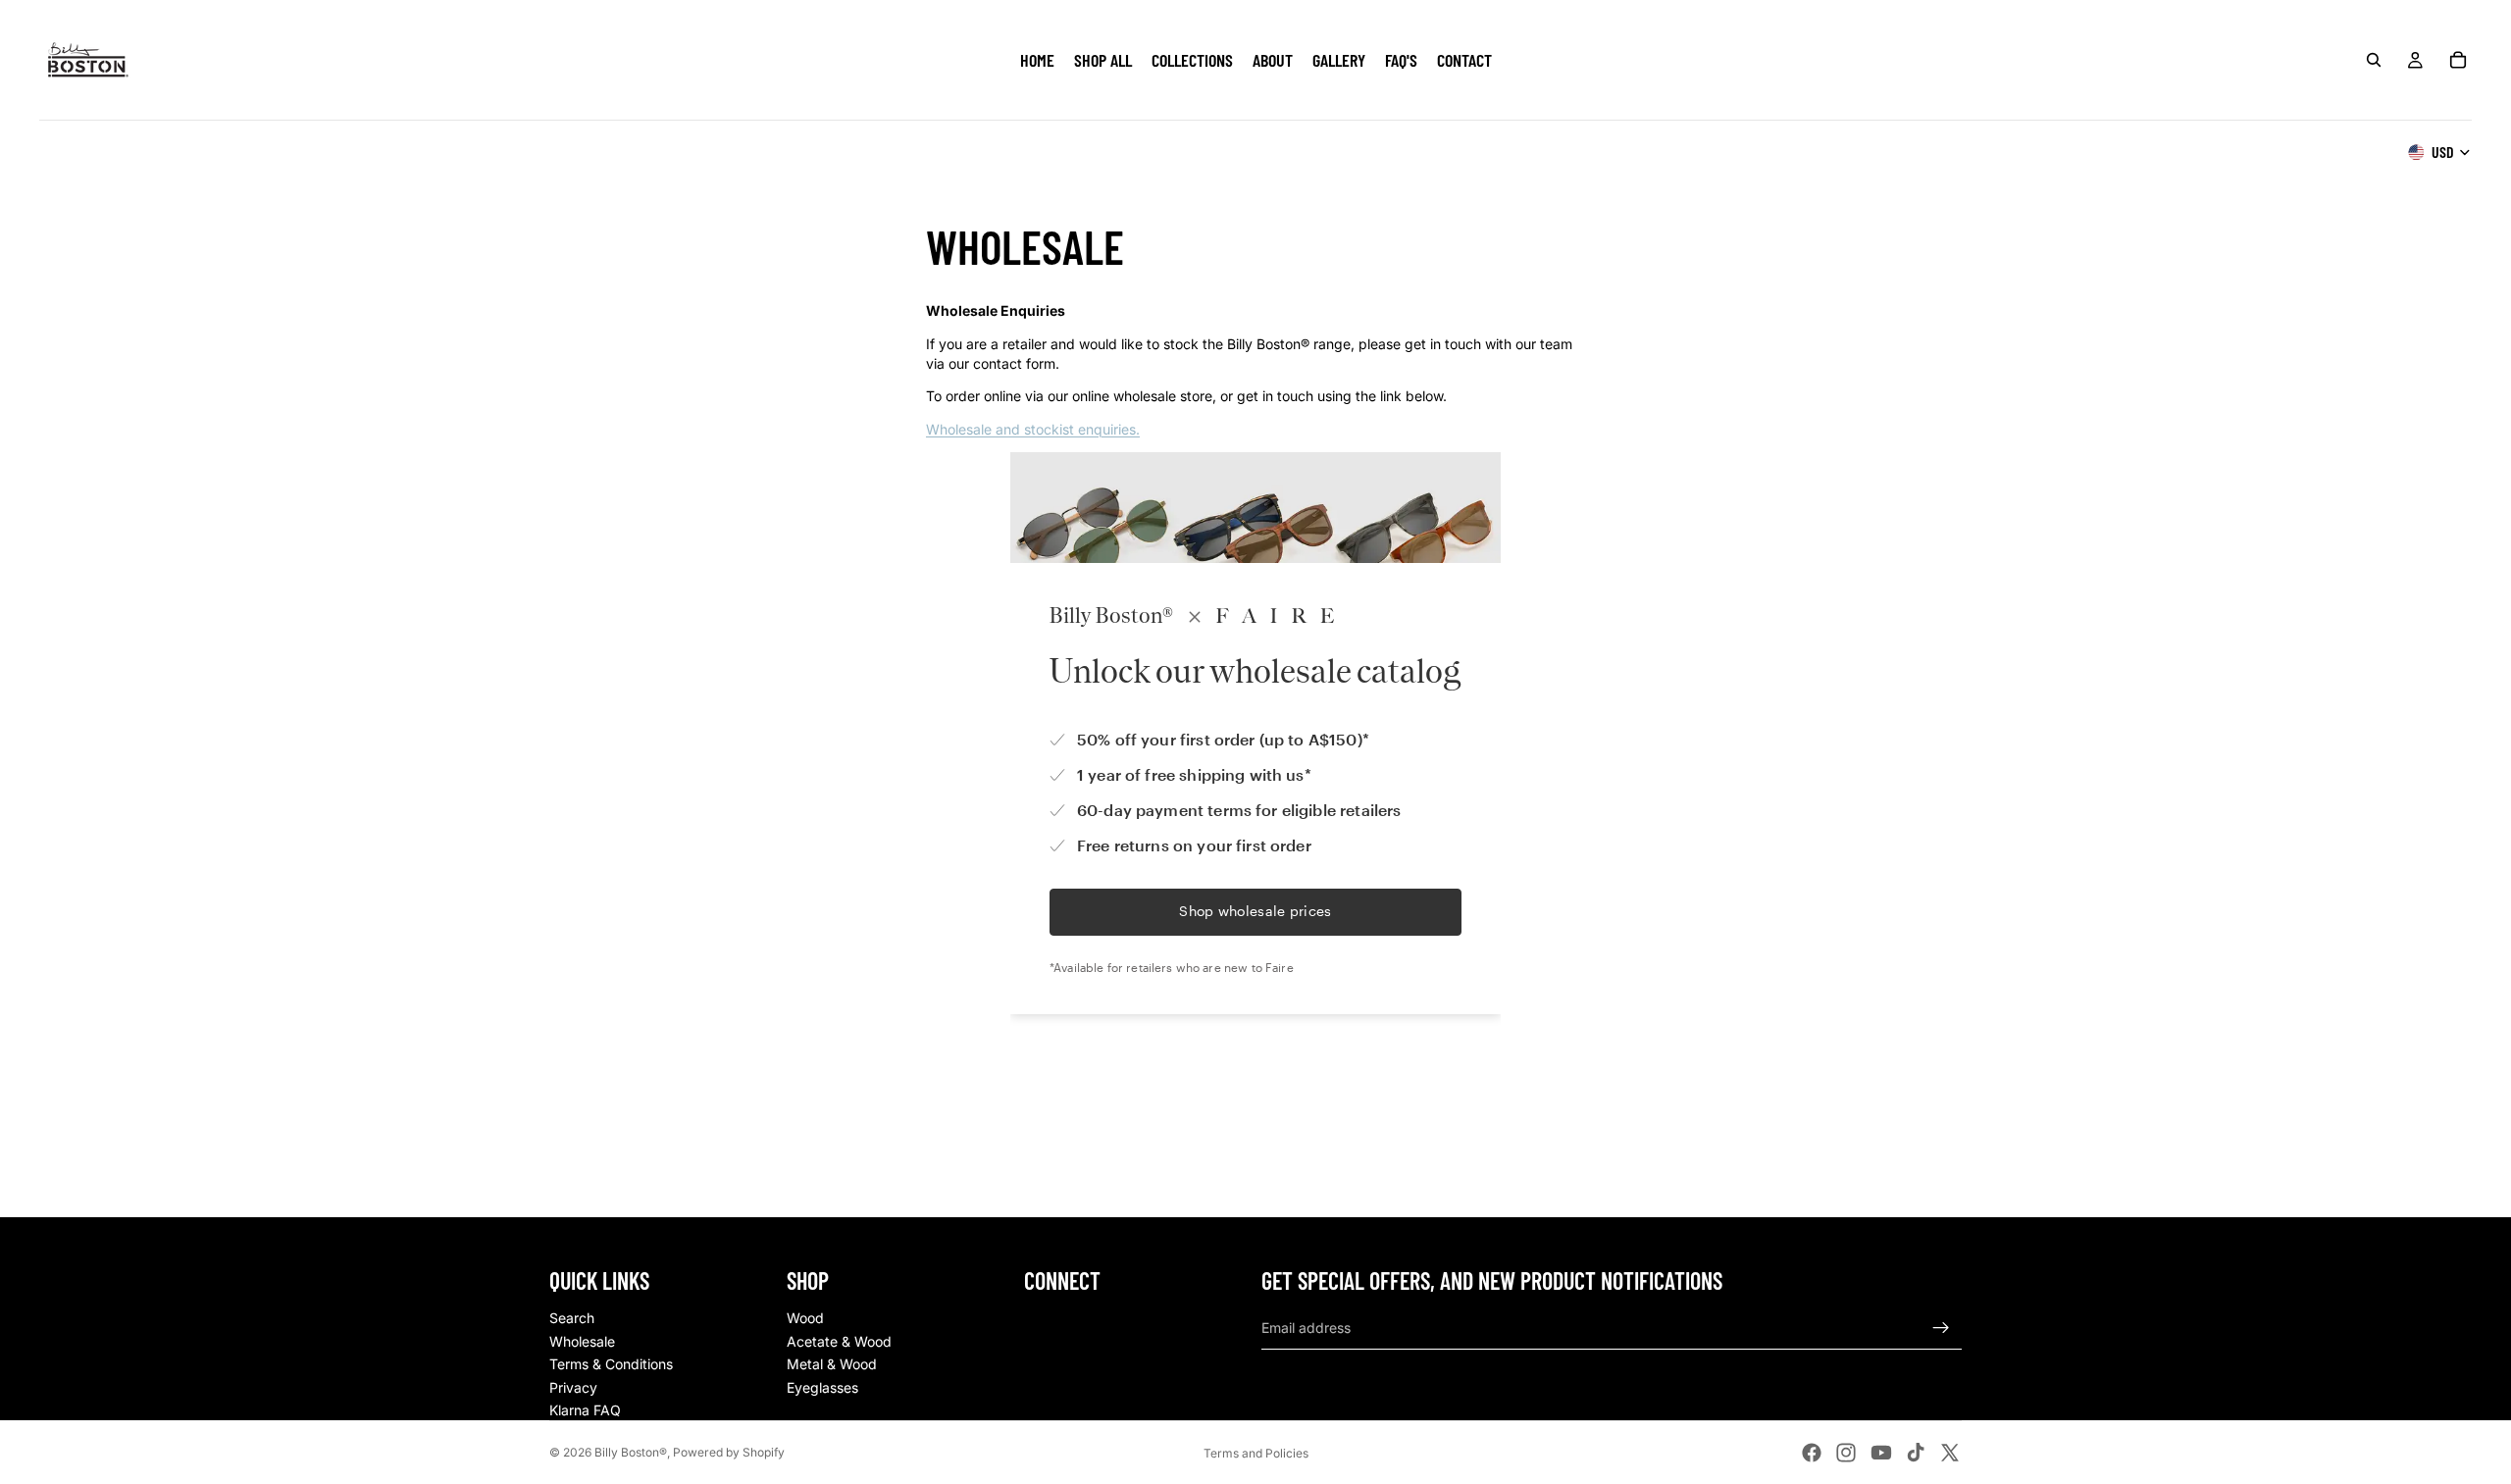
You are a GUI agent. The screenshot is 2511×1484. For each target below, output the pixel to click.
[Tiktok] (1916, 1453)
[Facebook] (1812, 1453)
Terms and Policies (1256, 1453)
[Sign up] (1941, 1328)
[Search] (2374, 60)
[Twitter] (1950, 1453)
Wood (805, 1318)
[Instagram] (1846, 1453)
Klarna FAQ (585, 1410)
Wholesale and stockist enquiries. (1033, 429)
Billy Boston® (631, 1452)
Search (572, 1318)
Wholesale (582, 1341)
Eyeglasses (822, 1387)
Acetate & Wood (839, 1341)
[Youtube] (1881, 1453)
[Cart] (2458, 60)
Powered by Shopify (729, 1452)
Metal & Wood (832, 1364)
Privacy (573, 1387)
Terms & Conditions (611, 1364)
